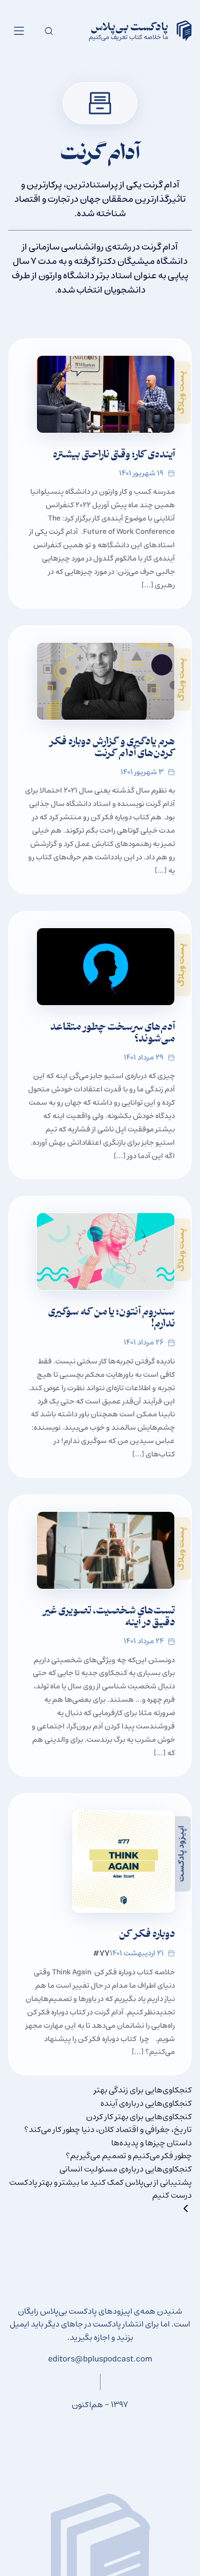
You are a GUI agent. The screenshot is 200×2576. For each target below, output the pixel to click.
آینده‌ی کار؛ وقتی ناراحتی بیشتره (114, 456)
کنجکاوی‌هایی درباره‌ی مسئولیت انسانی (126, 2169)
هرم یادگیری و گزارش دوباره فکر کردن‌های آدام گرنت (112, 748)
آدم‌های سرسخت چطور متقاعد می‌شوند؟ (113, 1034)
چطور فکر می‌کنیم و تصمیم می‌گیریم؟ (129, 2156)
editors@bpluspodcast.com (100, 2359)
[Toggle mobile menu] (19, 31)
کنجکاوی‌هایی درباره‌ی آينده (146, 2103)
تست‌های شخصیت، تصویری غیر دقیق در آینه (109, 1618)
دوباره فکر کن (147, 1935)
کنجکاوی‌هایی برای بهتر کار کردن (139, 2117)
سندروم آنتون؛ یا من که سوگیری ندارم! (112, 1319)
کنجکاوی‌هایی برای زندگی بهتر (143, 2090)
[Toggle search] (49, 31)
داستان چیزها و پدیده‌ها (152, 2143)
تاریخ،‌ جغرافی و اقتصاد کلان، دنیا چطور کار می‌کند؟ (108, 2129)
